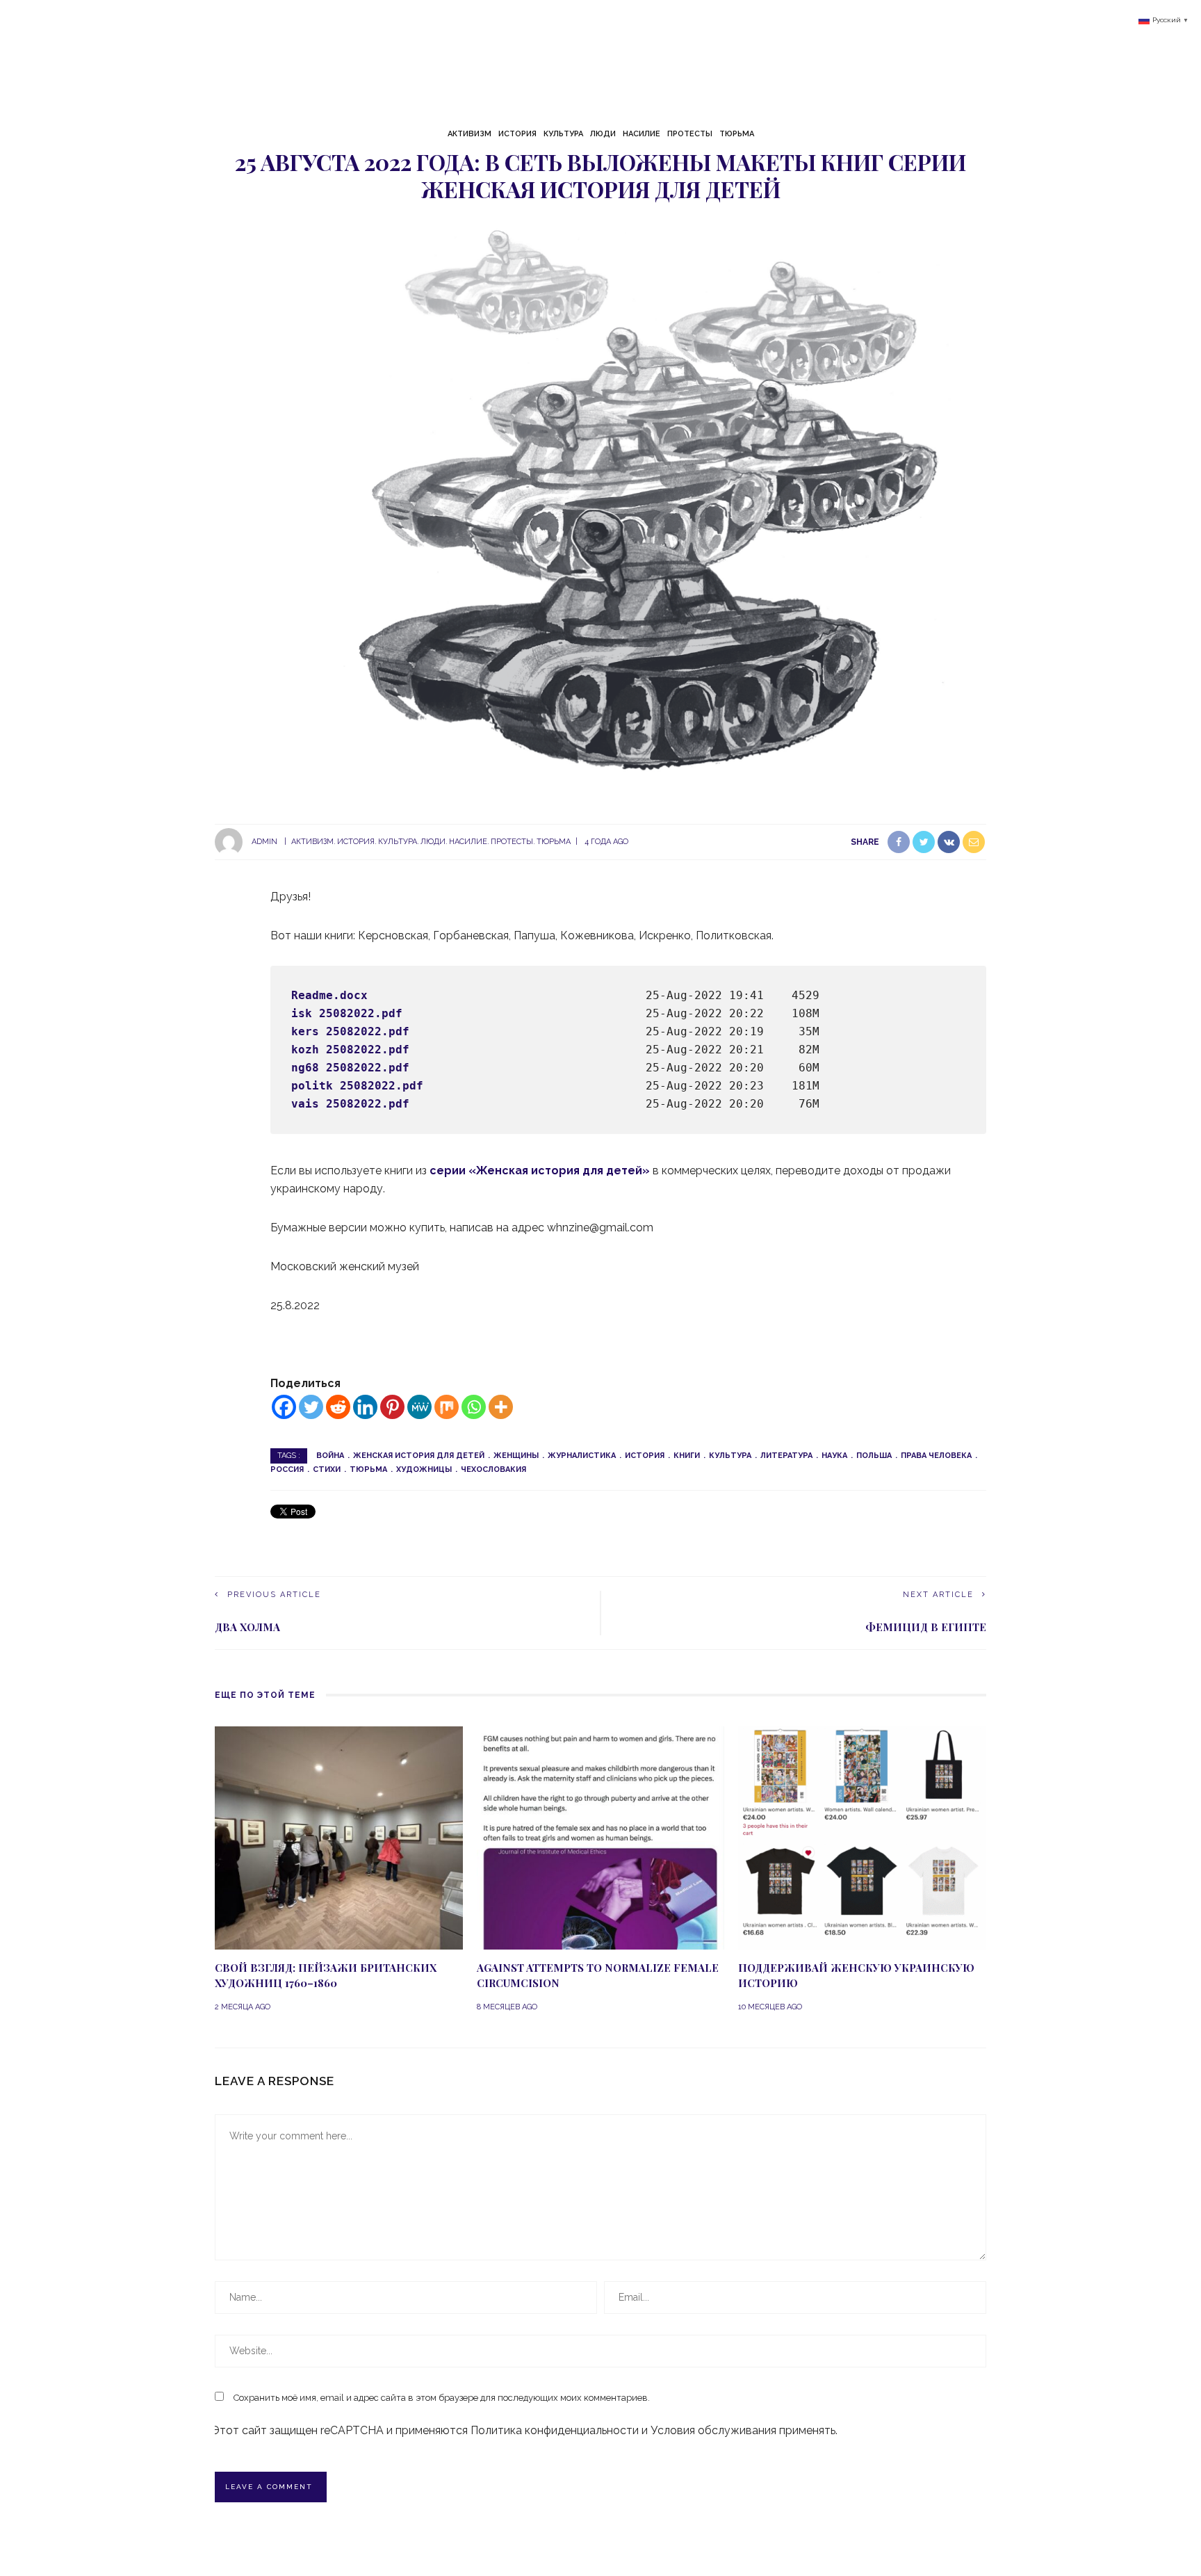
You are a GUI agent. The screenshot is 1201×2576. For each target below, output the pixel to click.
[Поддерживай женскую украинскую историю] (862, 1837)
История (517, 134)
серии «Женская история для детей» (540, 1170)
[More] (501, 1407)
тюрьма (368, 1469)
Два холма (247, 1627)
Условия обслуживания (713, 2430)
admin (264, 842)
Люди (603, 134)
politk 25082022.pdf (357, 1086)
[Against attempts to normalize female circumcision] (601, 1837)
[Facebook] (284, 1407)
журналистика (582, 1456)
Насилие (642, 134)
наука (834, 1456)
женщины (516, 1456)
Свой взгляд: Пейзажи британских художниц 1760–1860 (326, 1976)
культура (730, 1456)
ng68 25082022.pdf (350, 1068)
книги (687, 1456)
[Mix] (447, 1407)
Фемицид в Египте (926, 1627)
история (645, 1456)
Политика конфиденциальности (555, 2430)
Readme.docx (329, 995)
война (330, 1456)
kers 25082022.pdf (350, 1031)
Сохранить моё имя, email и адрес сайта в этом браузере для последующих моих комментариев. (442, 2398)
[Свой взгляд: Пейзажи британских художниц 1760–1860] (339, 1837)
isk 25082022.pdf (347, 1013)
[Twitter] (311, 1407)
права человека (936, 1456)
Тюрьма (737, 134)
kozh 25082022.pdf (350, 1050)
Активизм (469, 134)
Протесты (690, 134)
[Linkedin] (365, 1407)
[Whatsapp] (474, 1407)
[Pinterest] (392, 1407)
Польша (874, 1456)
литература (786, 1456)
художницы (424, 1469)
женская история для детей (419, 1456)
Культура (563, 134)
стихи (327, 1469)
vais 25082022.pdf (350, 1104)
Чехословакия (493, 1469)
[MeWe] (419, 1407)
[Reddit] (338, 1407)
